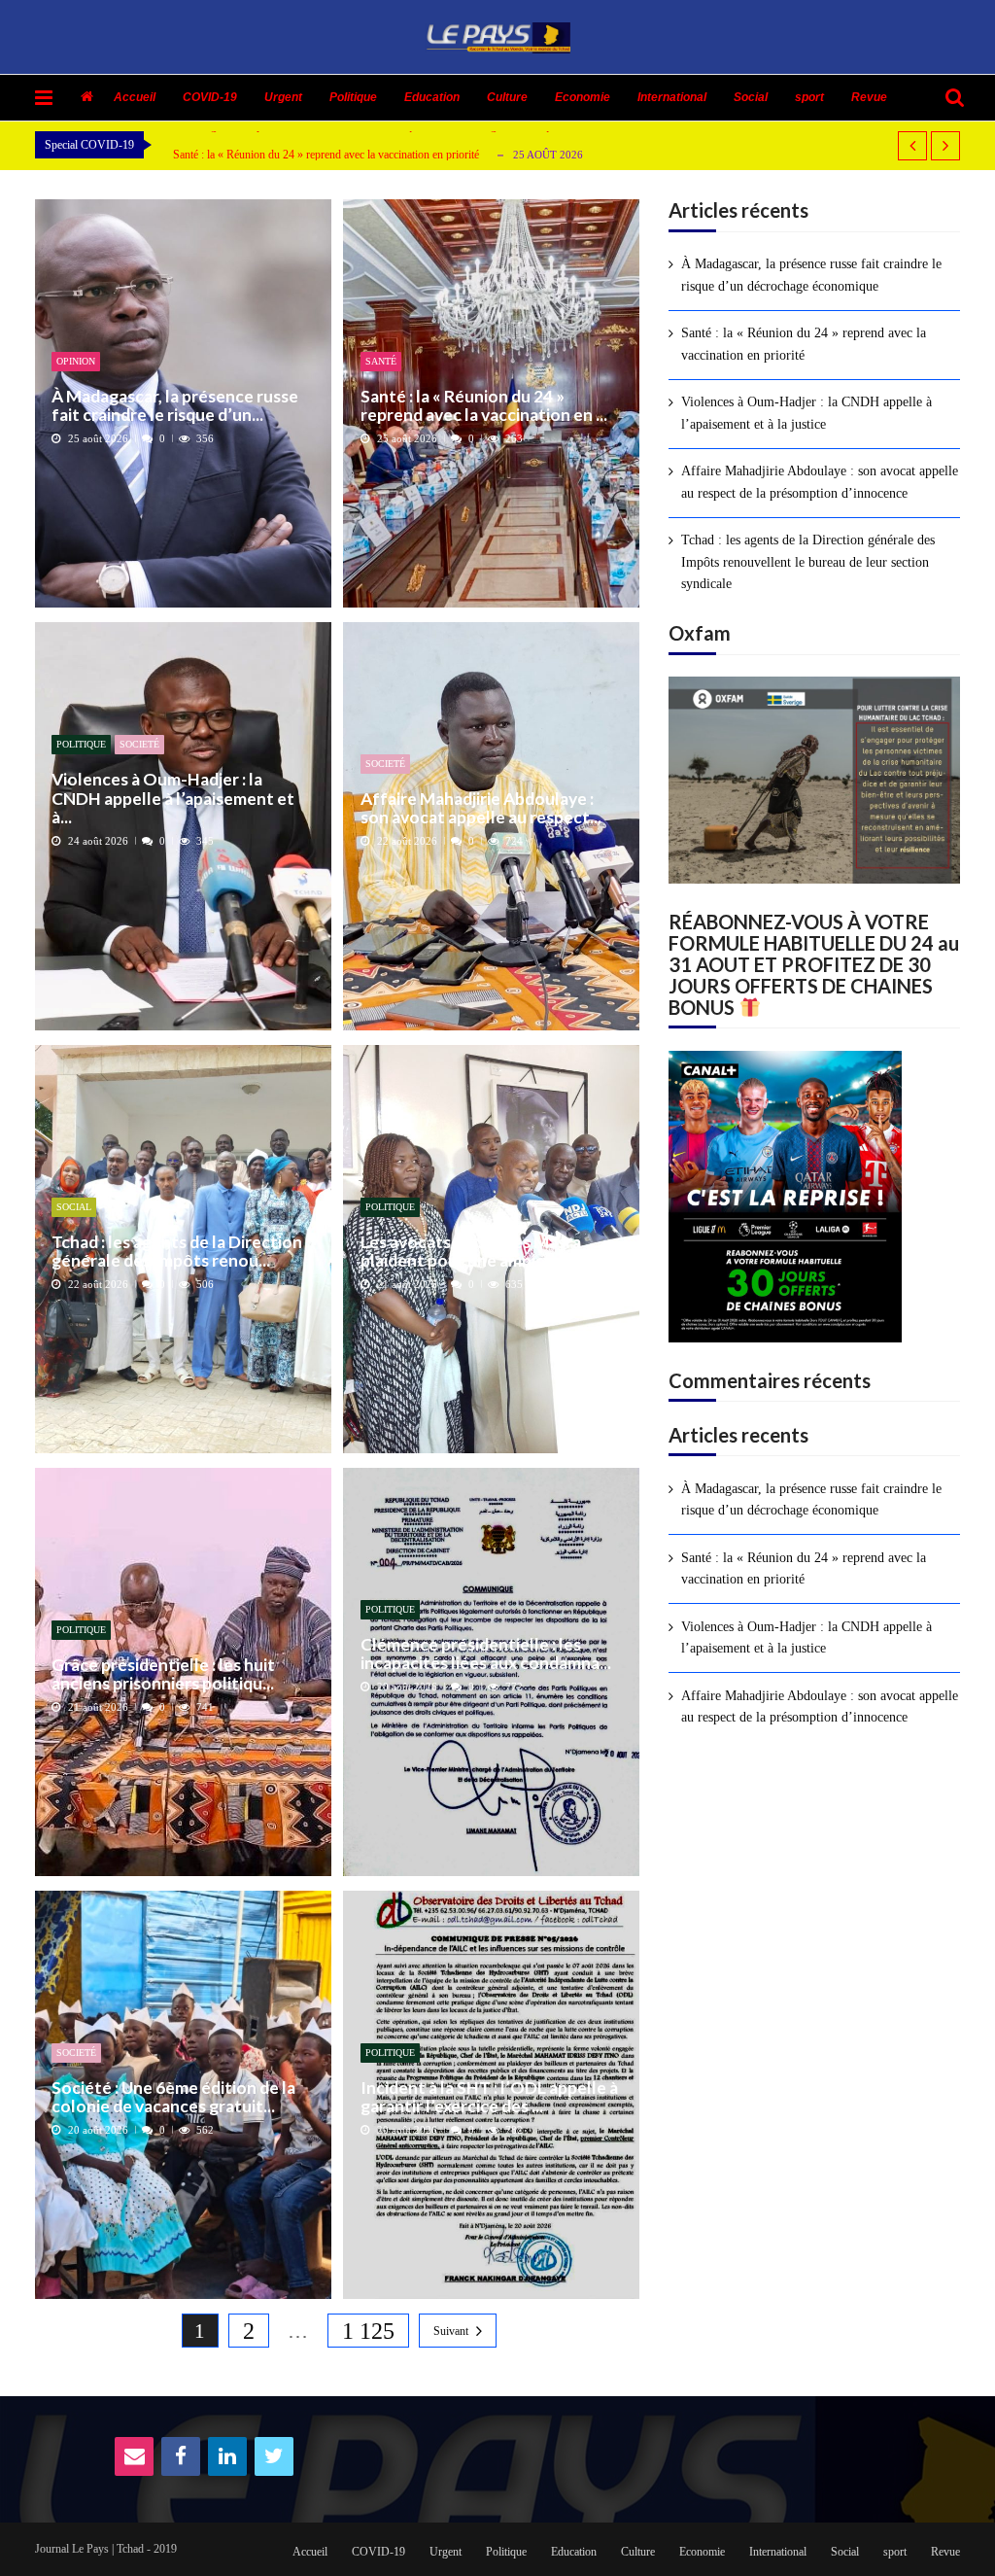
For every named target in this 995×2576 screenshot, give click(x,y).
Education (432, 97)
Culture (507, 97)
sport (809, 97)
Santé (381, 361)
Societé (139, 744)
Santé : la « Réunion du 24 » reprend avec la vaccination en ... (484, 406)
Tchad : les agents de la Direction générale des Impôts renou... (177, 1252)
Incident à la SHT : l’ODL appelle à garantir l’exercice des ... (489, 2097)
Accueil (135, 97)
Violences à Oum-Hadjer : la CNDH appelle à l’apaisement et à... (173, 798)
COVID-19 (210, 97)
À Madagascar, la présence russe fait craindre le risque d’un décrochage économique (811, 275)
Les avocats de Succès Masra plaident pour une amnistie (471, 1252)
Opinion (76, 361)
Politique (353, 97)
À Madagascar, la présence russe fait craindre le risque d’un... (175, 406)
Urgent (283, 97)
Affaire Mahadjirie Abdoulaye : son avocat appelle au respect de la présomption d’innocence (820, 482)
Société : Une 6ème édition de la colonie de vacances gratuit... (173, 2097)
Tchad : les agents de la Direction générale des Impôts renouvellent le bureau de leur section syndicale (808, 562)
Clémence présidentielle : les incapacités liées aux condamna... (486, 1654)
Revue (869, 97)
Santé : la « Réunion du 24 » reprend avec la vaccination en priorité (326, 155)
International (672, 97)
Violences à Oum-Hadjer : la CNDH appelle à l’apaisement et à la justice (806, 413)
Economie (583, 97)
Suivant (451, 2331)
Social (751, 97)
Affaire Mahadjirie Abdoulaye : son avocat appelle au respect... (481, 808)
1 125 (368, 2331)
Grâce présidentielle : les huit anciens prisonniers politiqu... (163, 1674)
